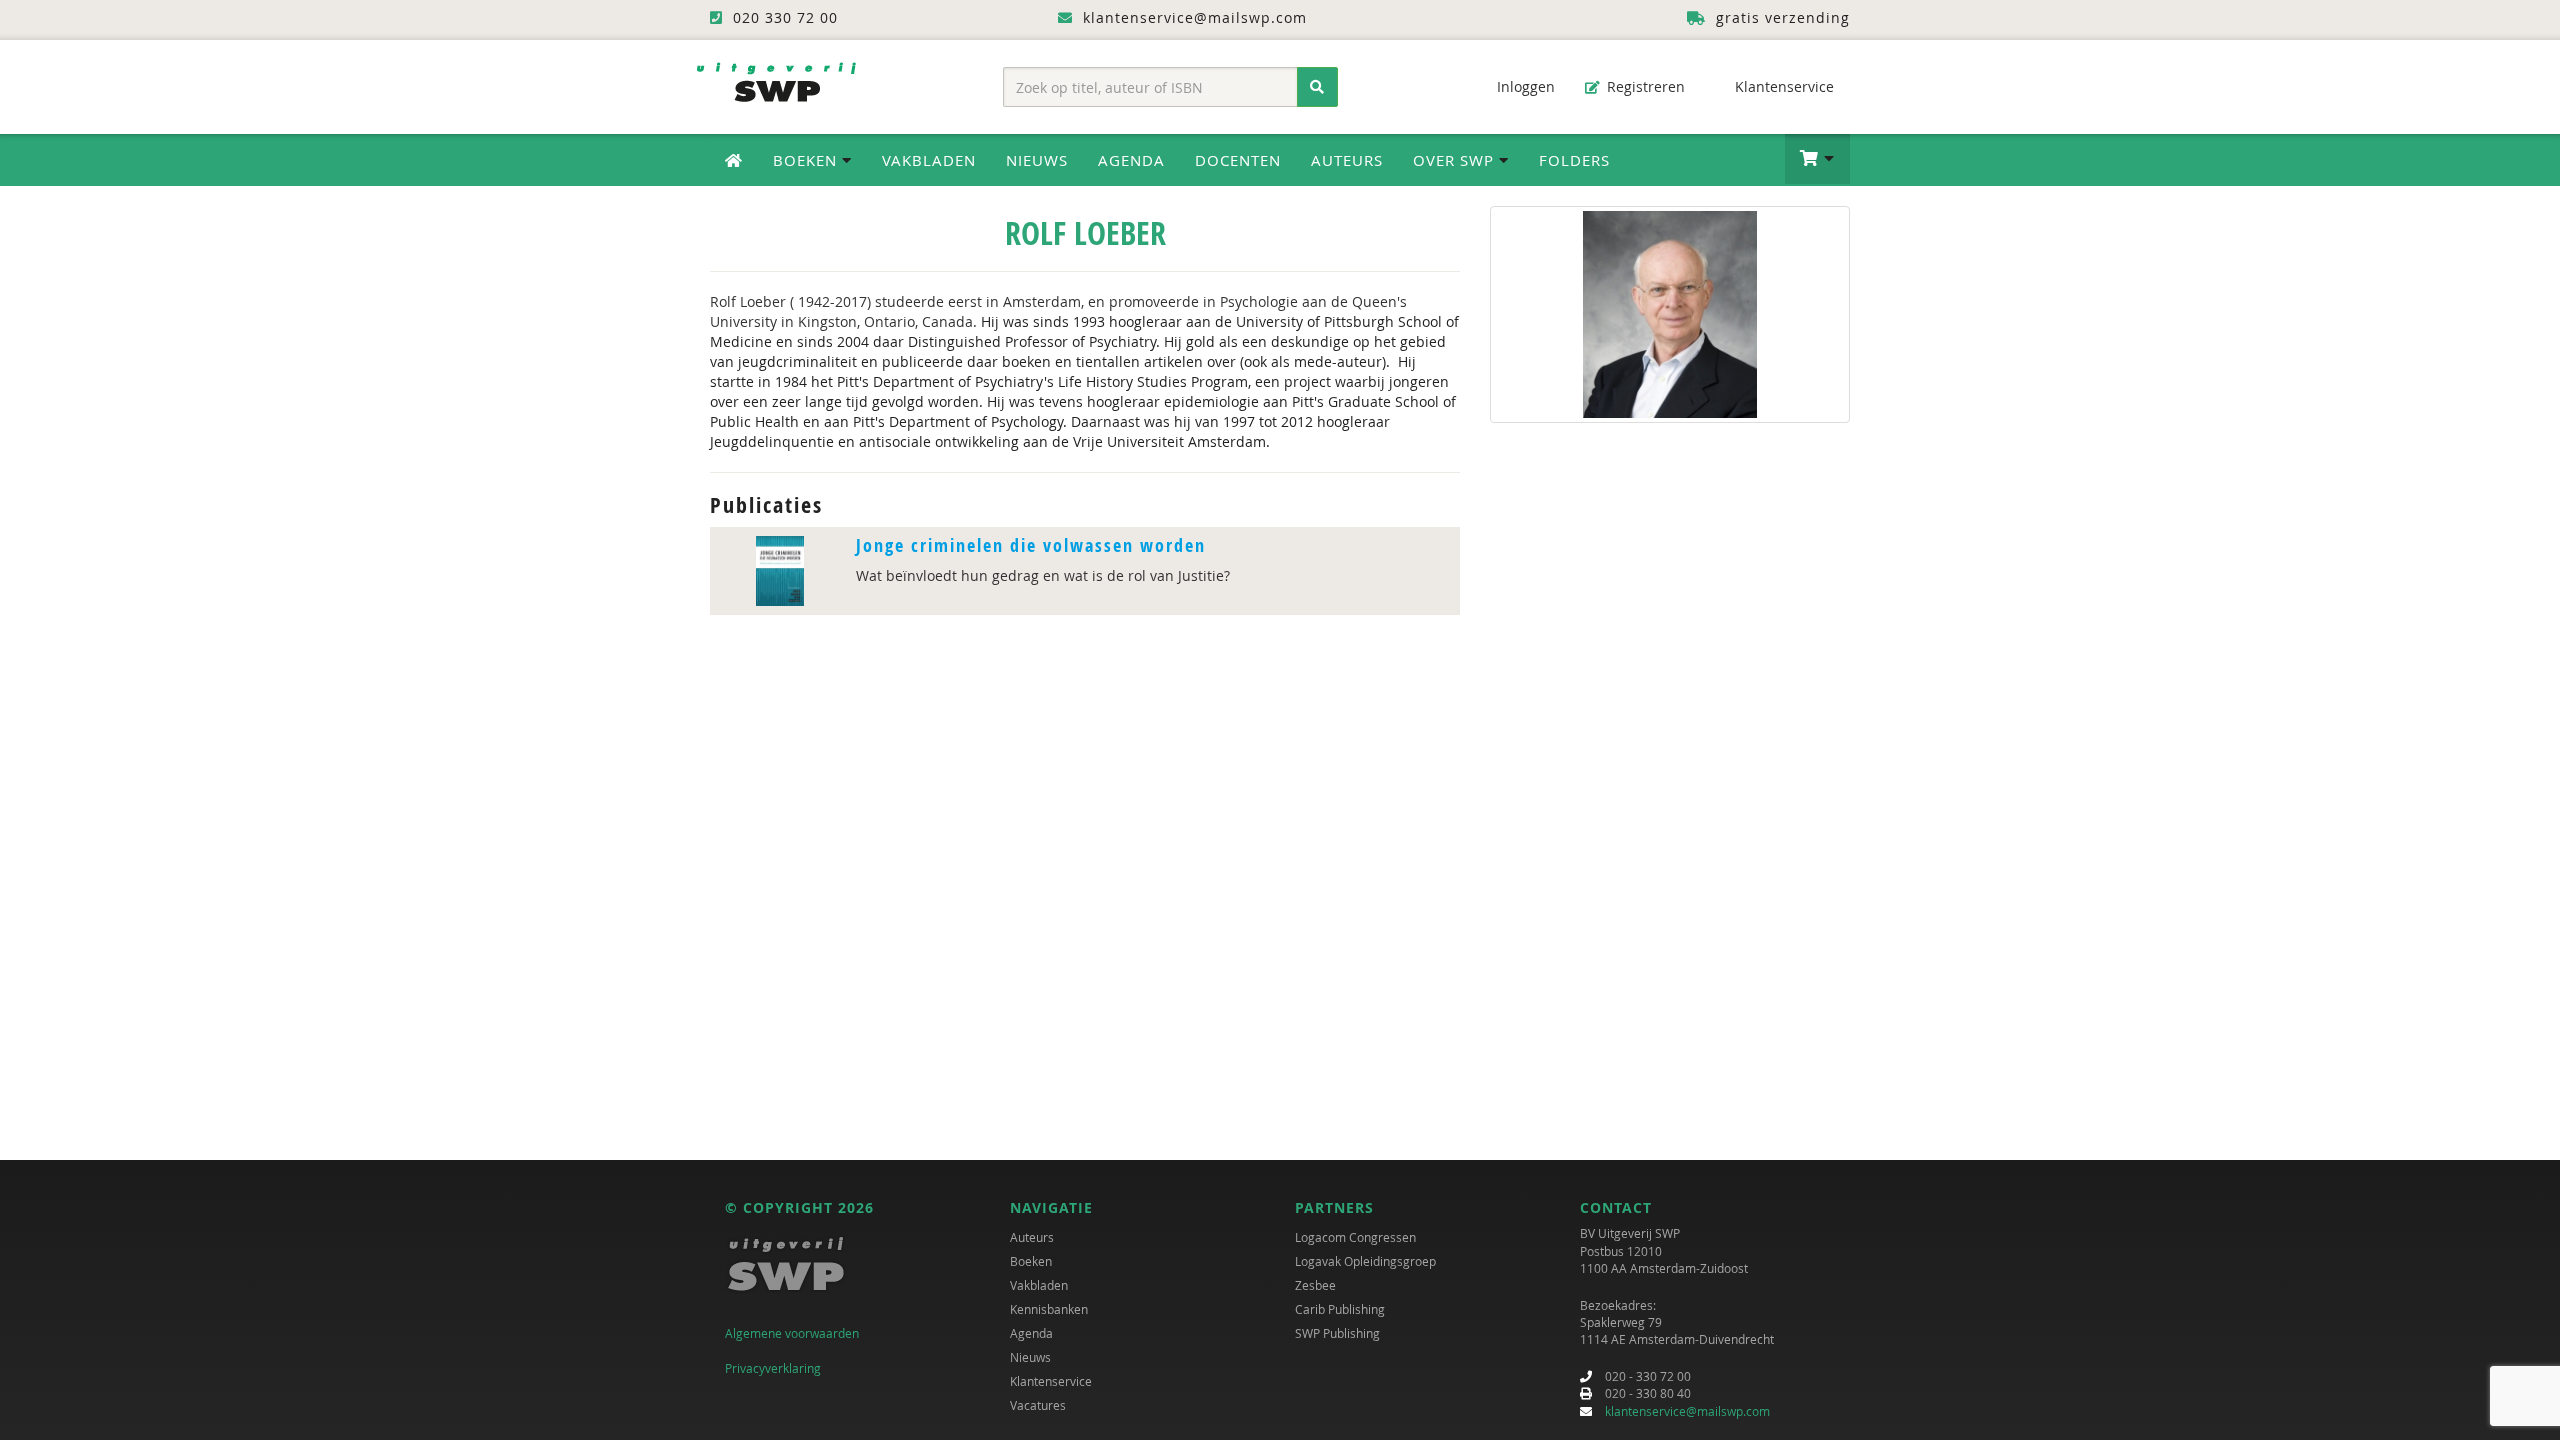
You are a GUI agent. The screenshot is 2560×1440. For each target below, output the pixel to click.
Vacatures (1038, 1405)
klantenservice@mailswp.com (1687, 1411)
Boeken (1031, 1261)
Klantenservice (1782, 86)
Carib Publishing (1340, 1309)
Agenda (1131, 160)
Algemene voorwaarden (792, 1333)
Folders (1574, 160)
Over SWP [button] (1456, 160)
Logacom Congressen (1355, 1237)
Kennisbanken (1049, 1309)
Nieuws (1037, 160)
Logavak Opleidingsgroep (1365, 1261)
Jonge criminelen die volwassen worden (1031, 545)
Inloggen (1524, 86)
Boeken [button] (807, 160)
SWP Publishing (1337, 1333)
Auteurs (1347, 160)
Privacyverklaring (773, 1368)
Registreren (1644, 86)
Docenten (1238, 160)
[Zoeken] (1317, 87)
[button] (1817, 159)
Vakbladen (929, 160)
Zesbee (1315, 1285)
